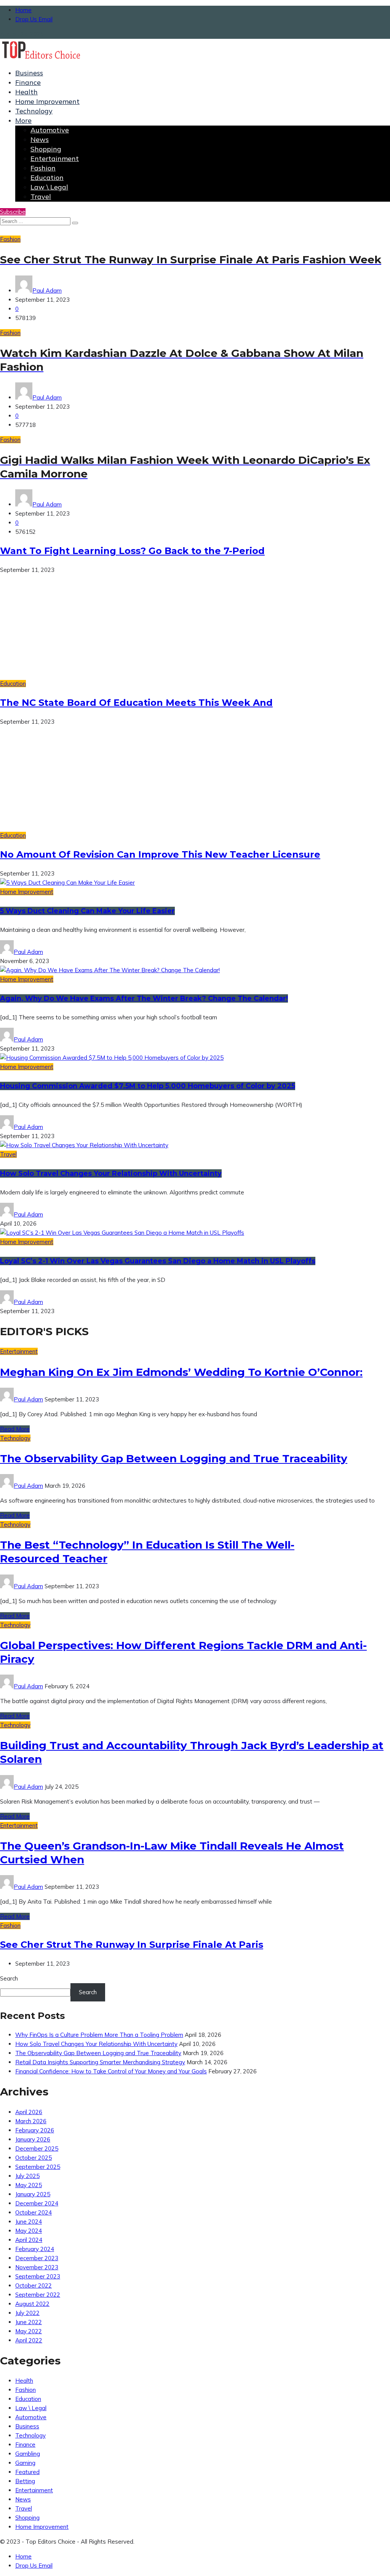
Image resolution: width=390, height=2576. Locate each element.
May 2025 (29, 2185)
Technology (34, 111)
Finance (28, 82)
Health (26, 92)
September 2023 (38, 2276)
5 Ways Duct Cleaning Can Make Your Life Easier (87, 911)
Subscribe (13, 212)
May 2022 (29, 2331)
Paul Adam (47, 291)
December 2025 (37, 2149)
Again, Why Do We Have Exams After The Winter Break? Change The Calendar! (144, 998)
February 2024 (35, 2249)
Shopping (46, 149)
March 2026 (31, 2121)
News (40, 139)
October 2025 (34, 2158)
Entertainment (55, 158)
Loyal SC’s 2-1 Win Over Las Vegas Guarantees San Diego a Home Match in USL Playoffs (158, 1261)
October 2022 (34, 2285)
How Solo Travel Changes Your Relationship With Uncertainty (111, 1173)
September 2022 (38, 2295)
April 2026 (29, 2112)
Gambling (28, 2454)
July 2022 (27, 2313)
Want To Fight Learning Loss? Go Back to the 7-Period (132, 551)
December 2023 (37, 2258)
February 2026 (35, 2130)
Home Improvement (47, 101)
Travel (41, 197)
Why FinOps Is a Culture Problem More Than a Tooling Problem (99, 2035)
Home (23, 10)
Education (47, 178)
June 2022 (29, 2322)
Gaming (25, 2463)
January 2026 (33, 2139)
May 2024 (29, 2231)
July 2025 (27, 2176)
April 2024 (29, 2240)
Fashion (43, 168)
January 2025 (33, 2194)
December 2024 (37, 2203)
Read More (15, 1429)
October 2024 (34, 2212)
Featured (27, 2472)
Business (29, 73)
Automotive (50, 130)
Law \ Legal (49, 187)
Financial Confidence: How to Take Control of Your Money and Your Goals (111, 2071)
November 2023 (37, 2267)
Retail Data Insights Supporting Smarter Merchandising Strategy (100, 2062)
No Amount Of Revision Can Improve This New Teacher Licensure (160, 854)
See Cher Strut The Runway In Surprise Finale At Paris (132, 1945)
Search (9, 1978)
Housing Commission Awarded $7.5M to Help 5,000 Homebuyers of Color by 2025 (148, 1086)
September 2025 (38, 2167)
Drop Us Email (34, 19)
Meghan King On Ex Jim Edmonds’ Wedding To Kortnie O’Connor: (181, 1372)
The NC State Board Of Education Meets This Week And (136, 703)
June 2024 (29, 2222)
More (23, 120)
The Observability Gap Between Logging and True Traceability (174, 1458)
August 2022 (32, 2304)
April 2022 (29, 2340)
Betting (25, 2481)
